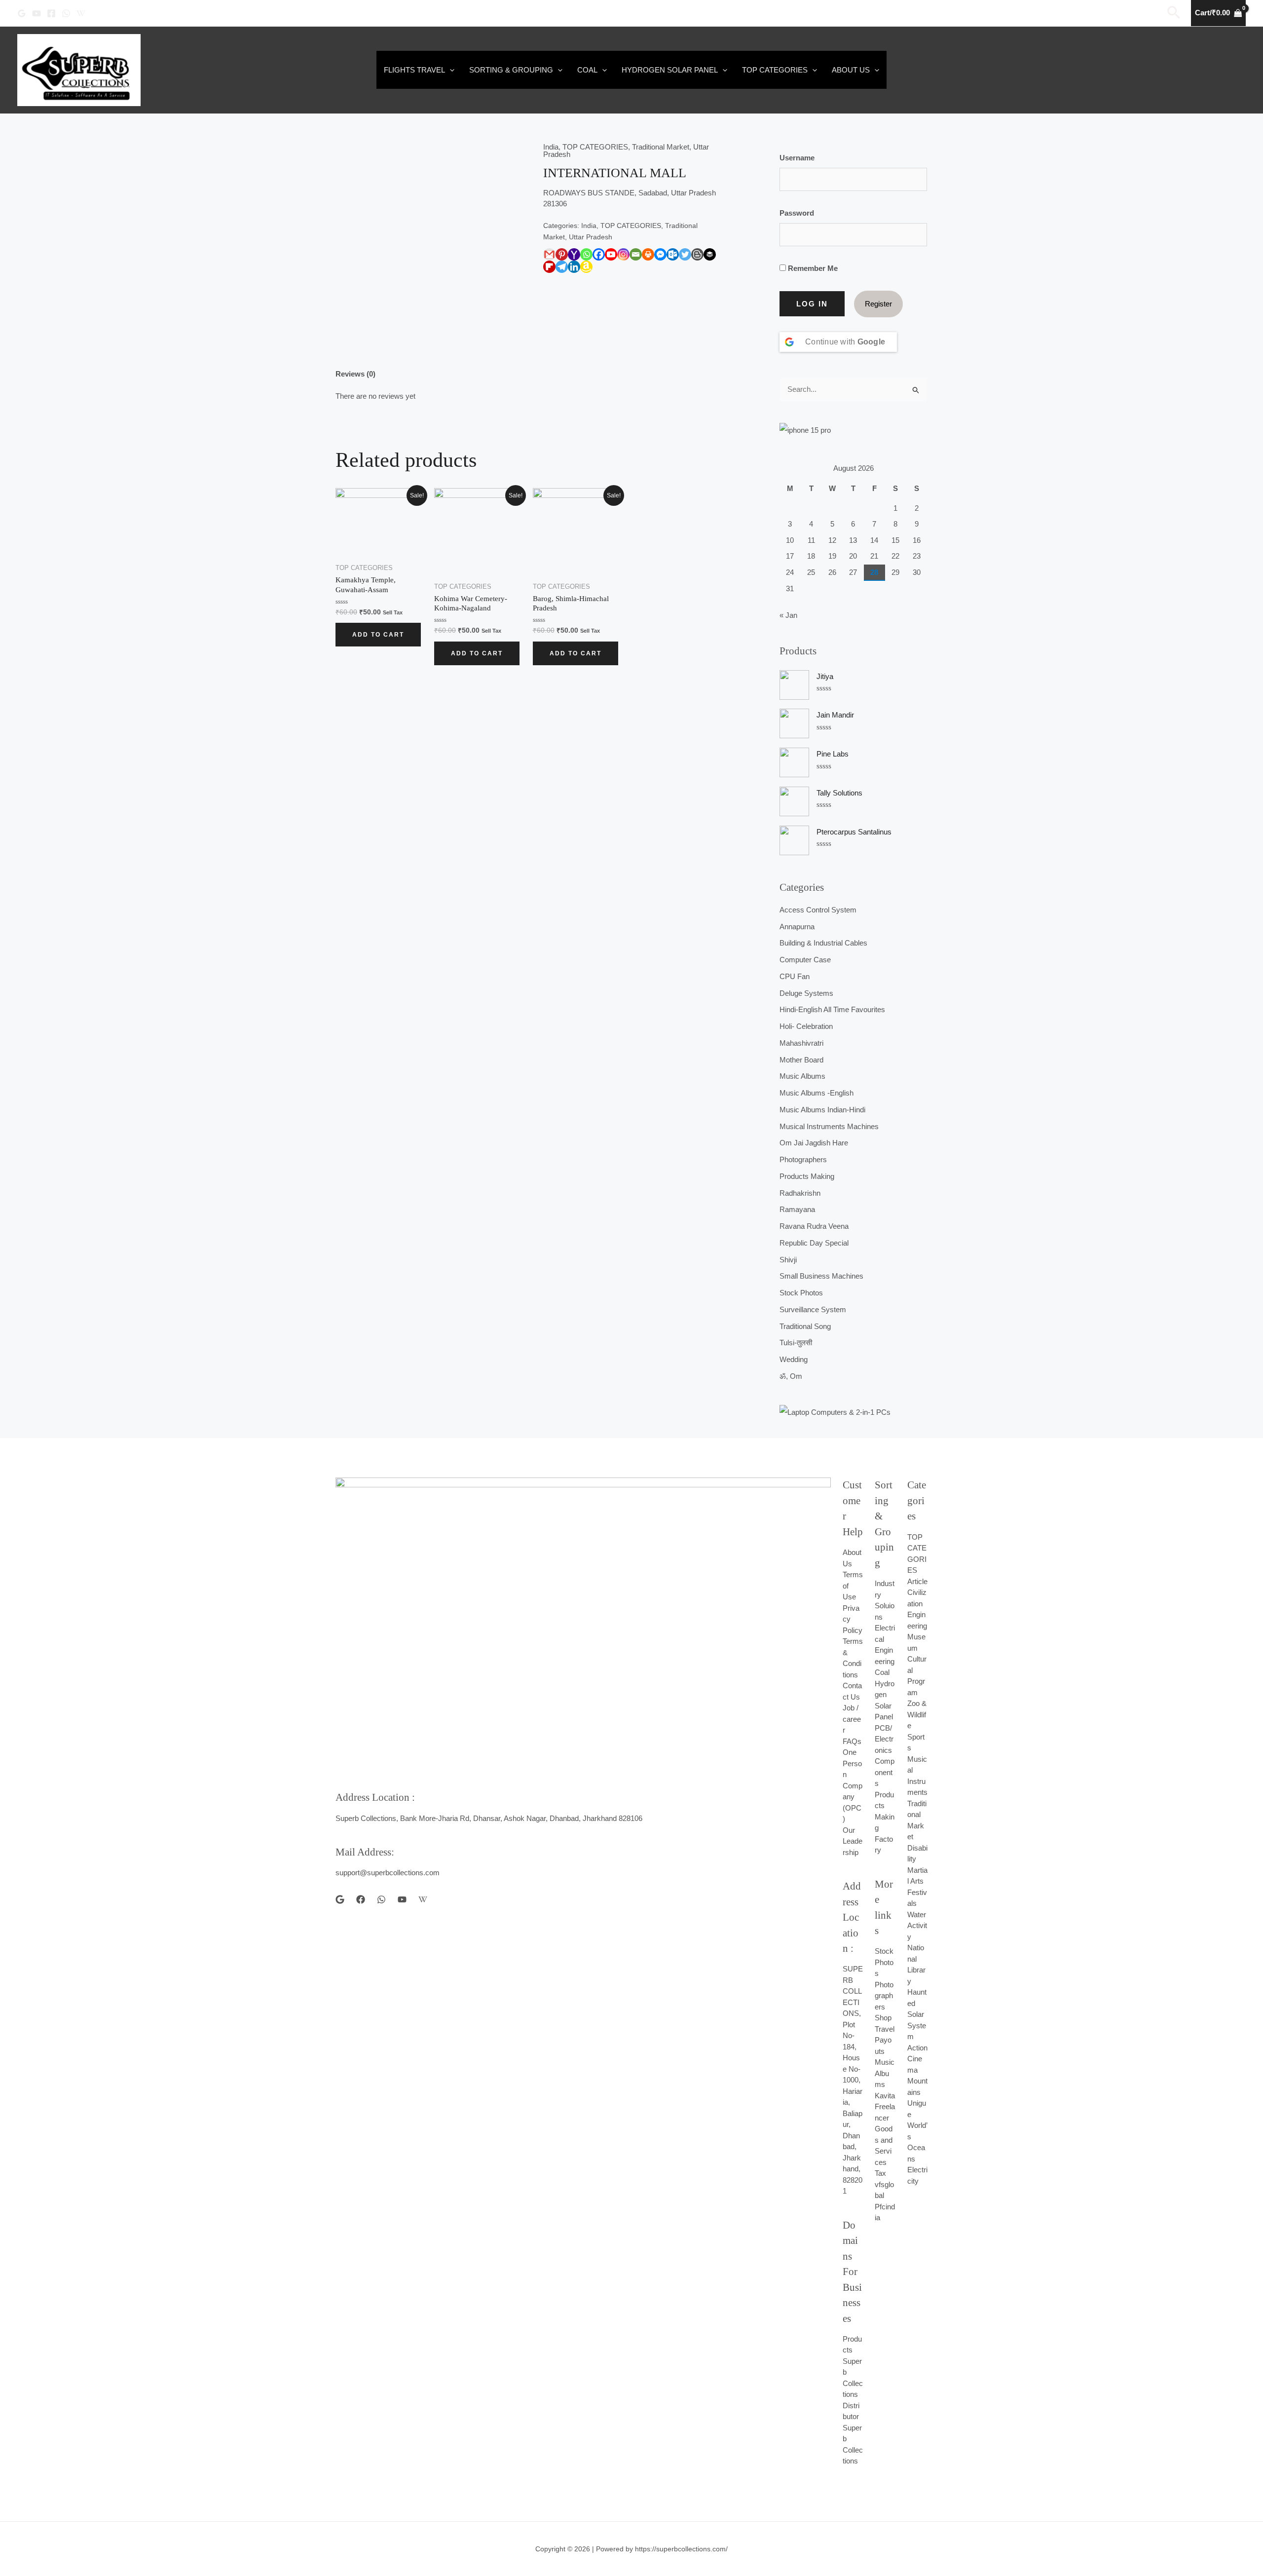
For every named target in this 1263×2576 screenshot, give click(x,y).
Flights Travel (414, 70)
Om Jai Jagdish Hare (814, 1143)
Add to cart (378, 635)
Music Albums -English (817, 1093)
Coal (587, 70)
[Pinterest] (562, 254)
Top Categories (775, 70)
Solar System (917, 2025)
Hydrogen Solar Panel (670, 70)
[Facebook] (51, 13)
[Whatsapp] (586, 254)
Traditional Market (661, 147)
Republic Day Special (814, 1243)
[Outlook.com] (673, 254)
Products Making (807, 1176)
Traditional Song (805, 1326)
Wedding (794, 1359)
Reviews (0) (355, 374)
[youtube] (402, 1899)
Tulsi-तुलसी (796, 1343)
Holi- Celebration (806, 1026)
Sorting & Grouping (511, 70)
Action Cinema (917, 2059)
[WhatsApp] (66, 13)
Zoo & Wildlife (917, 1714)
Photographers (803, 1159)
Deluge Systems (806, 993)
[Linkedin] (574, 267)
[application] (450, 70)
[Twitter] (685, 254)
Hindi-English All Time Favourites (832, 1009)
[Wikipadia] (81, 13)
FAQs (852, 1741)
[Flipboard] (549, 267)
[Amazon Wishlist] (586, 267)
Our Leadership (853, 1841)
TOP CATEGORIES (595, 147)
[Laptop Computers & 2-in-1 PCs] (853, 1412)
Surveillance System (813, 1309)
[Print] (648, 254)
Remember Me (812, 268)
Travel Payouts (885, 2040)
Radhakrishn (800, 1193)
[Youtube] (611, 254)
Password (797, 213)
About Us (851, 70)
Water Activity (917, 1926)
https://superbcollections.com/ (681, 2549)
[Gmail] (549, 254)
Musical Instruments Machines (829, 1126)
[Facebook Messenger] (660, 254)
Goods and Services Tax (884, 2151)
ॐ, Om (791, 1376)
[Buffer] (710, 254)
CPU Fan (795, 976)
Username (797, 158)
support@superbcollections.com (388, 1873)
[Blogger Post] (697, 254)
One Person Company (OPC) (853, 1785)
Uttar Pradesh (591, 237)
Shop (883, 2018)
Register (878, 304)
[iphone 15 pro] (853, 430)
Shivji (788, 1260)
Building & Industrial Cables (823, 943)
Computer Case (805, 960)
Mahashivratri (801, 1043)
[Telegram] (562, 267)
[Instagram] (623, 254)
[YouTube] (37, 13)
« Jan (788, 615)
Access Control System (818, 910)
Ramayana (797, 1209)
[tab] (355, 375)
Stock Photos (801, 1293)
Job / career (852, 1719)
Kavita (885, 2096)
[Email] (636, 254)
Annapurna (797, 927)
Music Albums (802, 1076)
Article (917, 1581)
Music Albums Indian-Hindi (822, 1110)
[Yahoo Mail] (574, 254)
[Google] (22, 13)
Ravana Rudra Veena (814, 1226)
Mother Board (801, 1060)
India (551, 147)
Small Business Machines (821, 1276)
